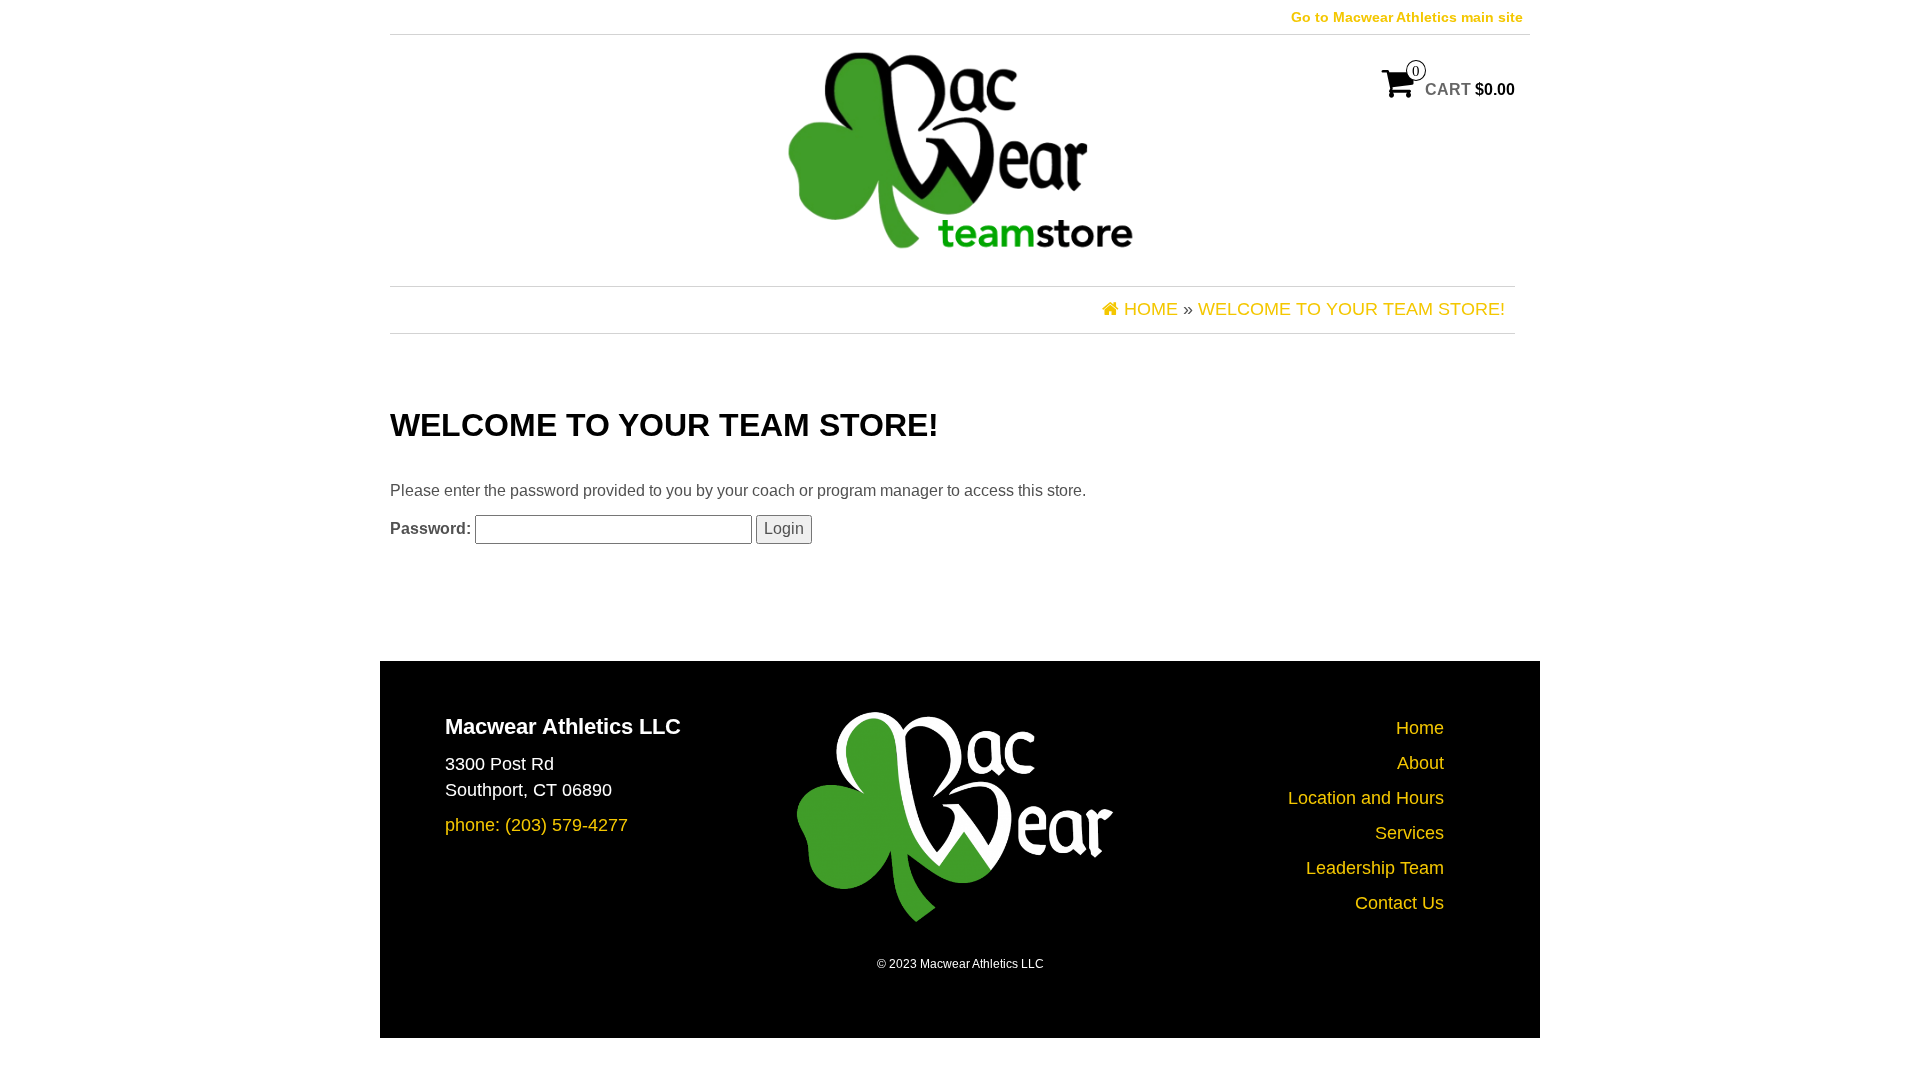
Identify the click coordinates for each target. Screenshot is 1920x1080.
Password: (432, 528)
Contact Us (1399, 903)
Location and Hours (1366, 798)
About (1420, 763)
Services (1409, 833)
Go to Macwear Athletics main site (1407, 17)
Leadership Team (1375, 868)
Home (1420, 728)
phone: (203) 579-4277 (536, 825)
